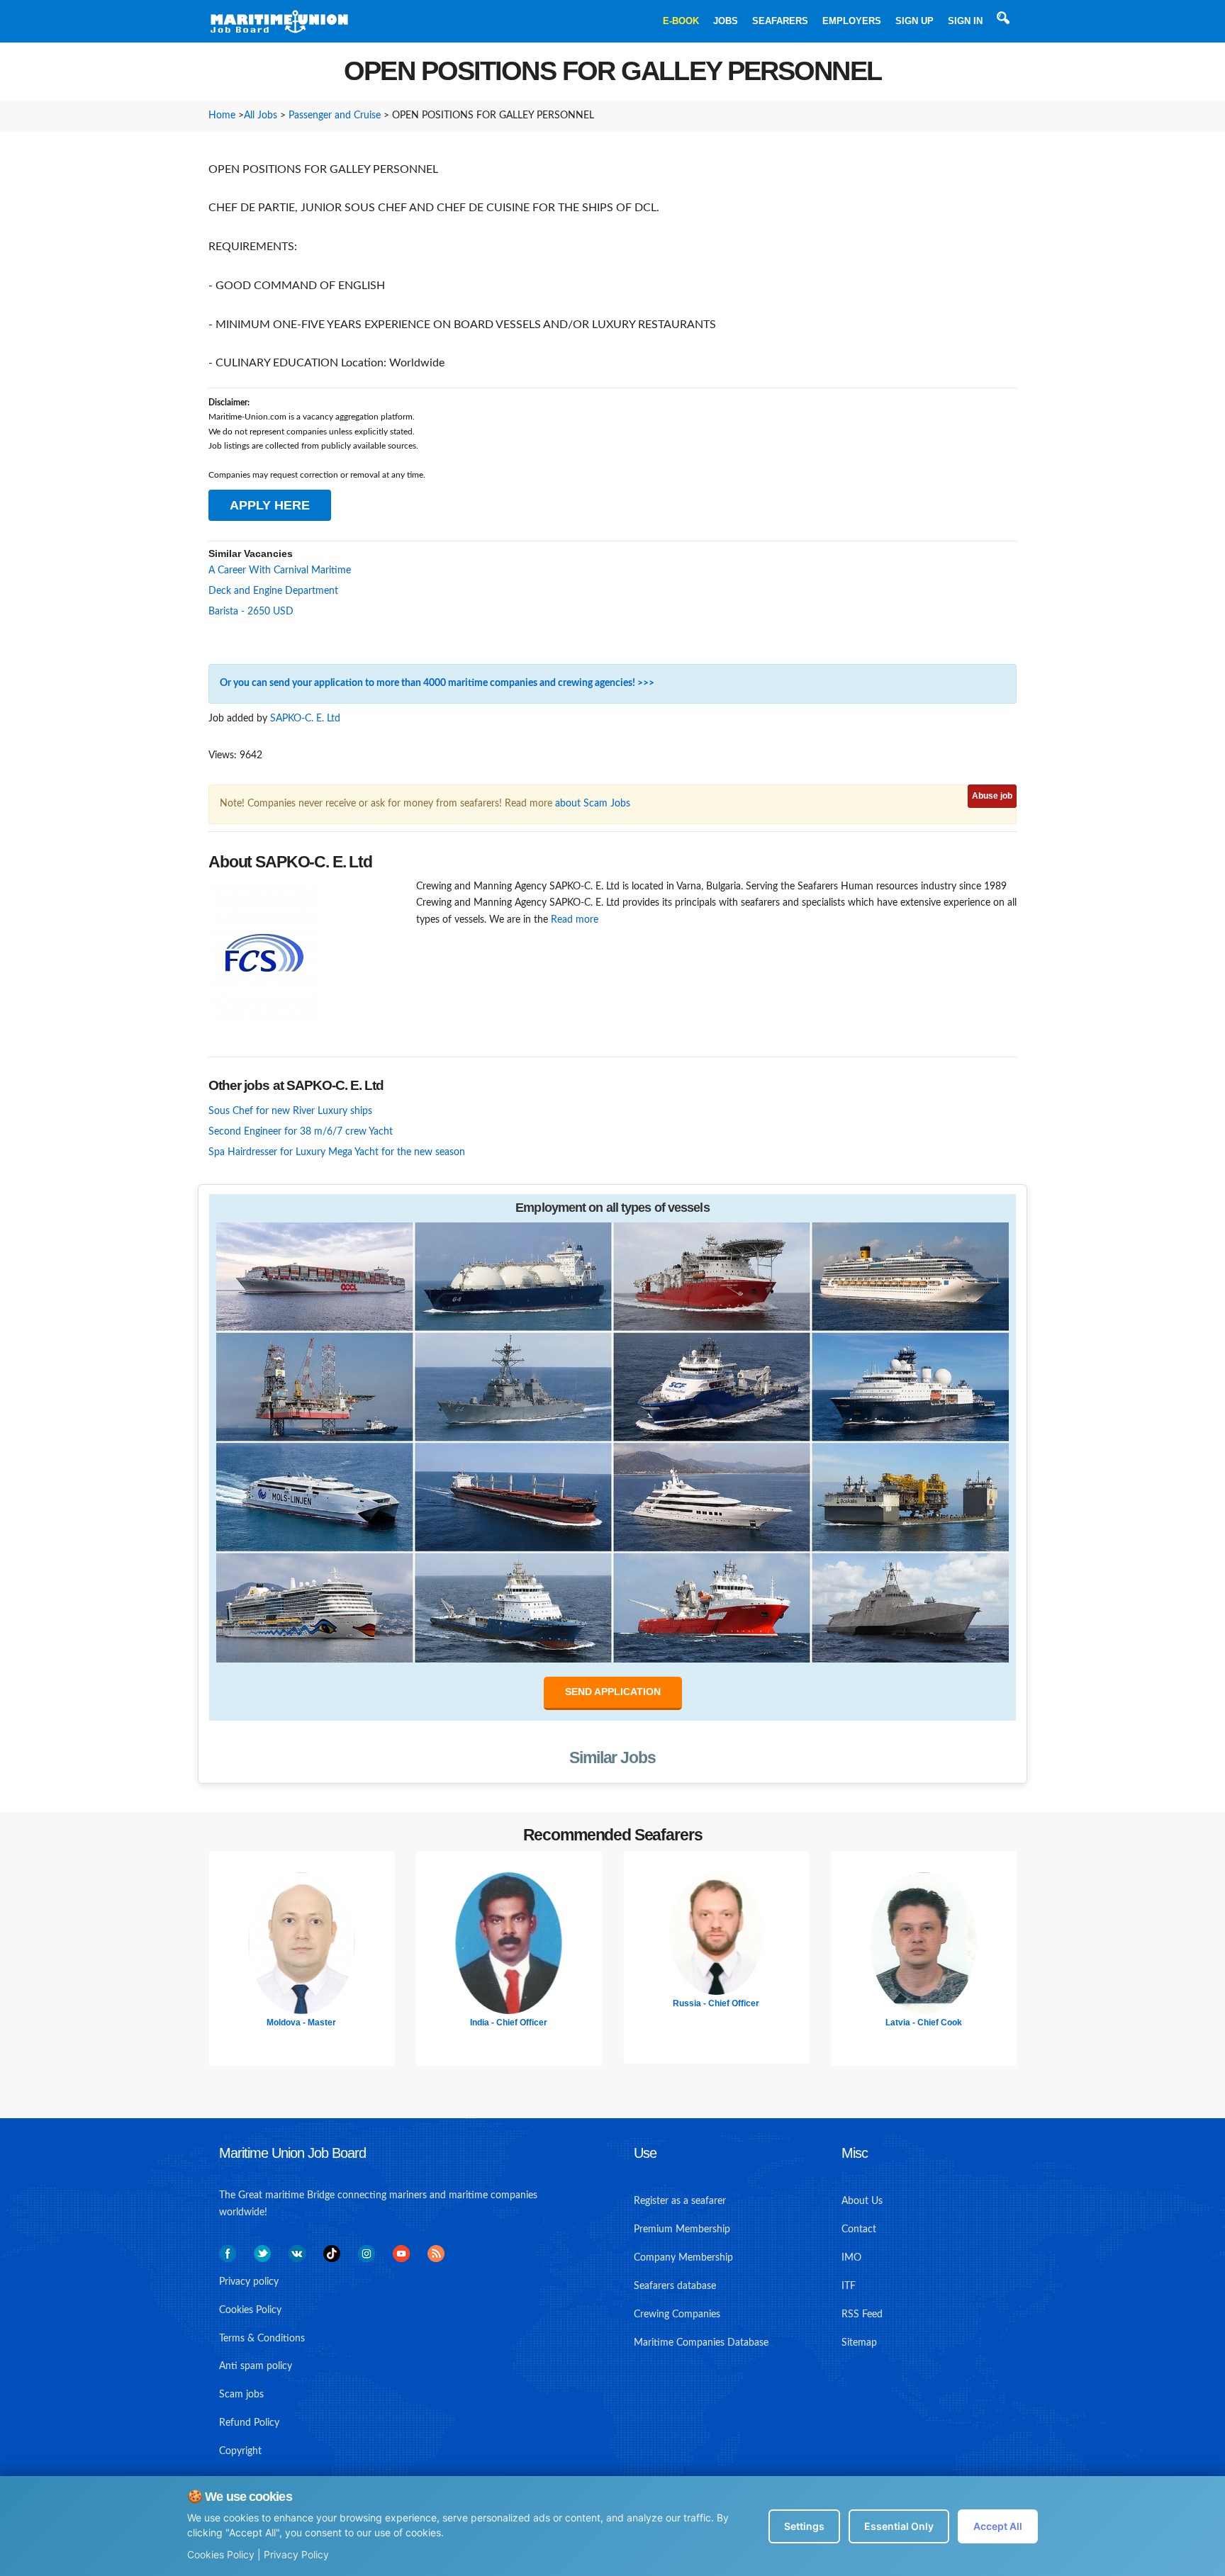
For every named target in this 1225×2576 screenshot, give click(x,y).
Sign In (965, 21)
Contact (859, 2229)
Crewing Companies (677, 2315)
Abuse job (992, 796)
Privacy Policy (296, 2554)
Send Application (613, 1692)
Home (222, 116)
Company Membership (683, 2258)
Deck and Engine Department (273, 591)
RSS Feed (862, 2315)
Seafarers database (675, 2286)
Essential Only (899, 2526)
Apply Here (270, 505)
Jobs (726, 21)
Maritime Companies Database (701, 2343)
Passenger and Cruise (335, 116)
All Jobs (261, 116)
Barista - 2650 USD (251, 612)
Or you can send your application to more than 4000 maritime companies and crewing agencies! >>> (437, 683)
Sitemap (859, 2343)
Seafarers (780, 21)
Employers (852, 21)
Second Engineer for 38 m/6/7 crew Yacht (301, 1132)
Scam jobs (241, 2395)
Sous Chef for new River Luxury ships (290, 1111)
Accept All (998, 2526)
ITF (849, 2286)
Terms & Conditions (262, 2339)
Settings (804, 2526)
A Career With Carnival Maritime (280, 570)
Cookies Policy (221, 2554)
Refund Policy (249, 2423)
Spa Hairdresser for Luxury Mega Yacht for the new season (337, 1152)
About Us (862, 2201)
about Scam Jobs (593, 804)
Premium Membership (682, 2229)
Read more (575, 920)
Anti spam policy (256, 2366)
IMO (851, 2258)
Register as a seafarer (680, 2201)
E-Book (681, 21)
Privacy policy (249, 2282)
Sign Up (914, 21)
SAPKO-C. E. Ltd (305, 719)
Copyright (240, 2451)
